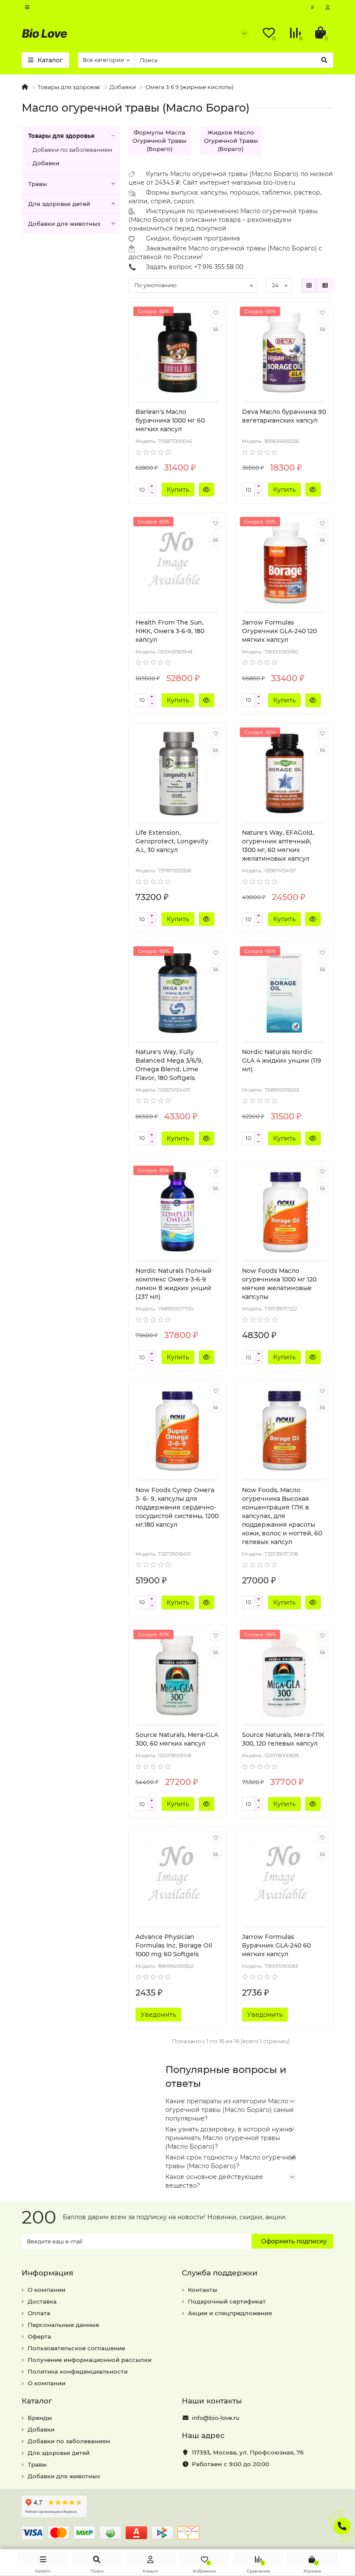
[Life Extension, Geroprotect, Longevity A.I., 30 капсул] (178, 774)
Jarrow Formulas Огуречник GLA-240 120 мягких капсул (279, 631)
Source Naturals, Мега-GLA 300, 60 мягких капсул (177, 1739)
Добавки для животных (64, 224)
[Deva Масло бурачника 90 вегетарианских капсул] (284, 353)
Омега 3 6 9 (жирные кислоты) (189, 87)
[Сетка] (309, 285)
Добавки (123, 87)
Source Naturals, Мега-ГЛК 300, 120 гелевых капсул (283, 1739)
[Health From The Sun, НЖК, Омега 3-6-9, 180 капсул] (178, 563)
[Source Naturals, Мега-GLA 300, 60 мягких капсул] (178, 1676)
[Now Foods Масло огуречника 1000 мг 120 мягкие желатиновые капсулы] (284, 1212)
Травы (38, 184)
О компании (47, 2290)
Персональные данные (63, 2325)
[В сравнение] (216, 329)
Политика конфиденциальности (78, 2371)
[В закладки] (216, 313)
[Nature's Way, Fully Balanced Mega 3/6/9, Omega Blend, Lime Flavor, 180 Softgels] (178, 993)
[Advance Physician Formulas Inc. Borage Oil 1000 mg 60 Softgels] (178, 1878)
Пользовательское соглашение (76, 2348)
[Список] (325, 285)
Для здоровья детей (59, 204)
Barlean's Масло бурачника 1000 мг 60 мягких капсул (170, 420)
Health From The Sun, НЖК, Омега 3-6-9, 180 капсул (170, 631)
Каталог (37, 2401)
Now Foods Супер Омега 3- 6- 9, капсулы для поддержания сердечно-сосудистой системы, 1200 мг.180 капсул (177, 1507)
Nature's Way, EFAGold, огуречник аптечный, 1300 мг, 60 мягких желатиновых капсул (278, 846)
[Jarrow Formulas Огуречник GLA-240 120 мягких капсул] (284, 563)
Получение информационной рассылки (90, 2360)
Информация (47, 2273)
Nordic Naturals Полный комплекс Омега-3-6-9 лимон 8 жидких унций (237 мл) (174, 1284)
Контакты (203, 2290)
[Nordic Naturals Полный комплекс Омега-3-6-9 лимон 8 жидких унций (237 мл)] (178, 1212)
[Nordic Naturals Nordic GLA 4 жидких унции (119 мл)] (284, 993)
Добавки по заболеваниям (73, 150)
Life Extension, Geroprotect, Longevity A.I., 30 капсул (172, 841)
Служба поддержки (220, 2273)
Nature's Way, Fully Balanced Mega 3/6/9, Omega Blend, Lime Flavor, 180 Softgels (169, 1065)
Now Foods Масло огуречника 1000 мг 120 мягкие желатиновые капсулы (279, 1284)
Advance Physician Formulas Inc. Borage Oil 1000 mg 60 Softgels (174, 1945)
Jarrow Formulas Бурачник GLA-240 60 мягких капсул (276, 1945)
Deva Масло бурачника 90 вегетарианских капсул (284, 416)
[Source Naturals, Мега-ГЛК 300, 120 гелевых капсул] (284, 1676)
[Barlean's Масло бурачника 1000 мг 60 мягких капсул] (178, 353)
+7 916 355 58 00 (219, 267)
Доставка (42, 2301)
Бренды (40, 2418)
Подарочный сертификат (227, 2301)
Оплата (39, 2313)
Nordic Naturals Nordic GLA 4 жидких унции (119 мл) (282, 1061)
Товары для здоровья (69, 87)
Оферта (39, 2336)
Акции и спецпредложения (230, 2313)
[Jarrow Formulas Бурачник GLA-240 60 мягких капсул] (284, 1878)
